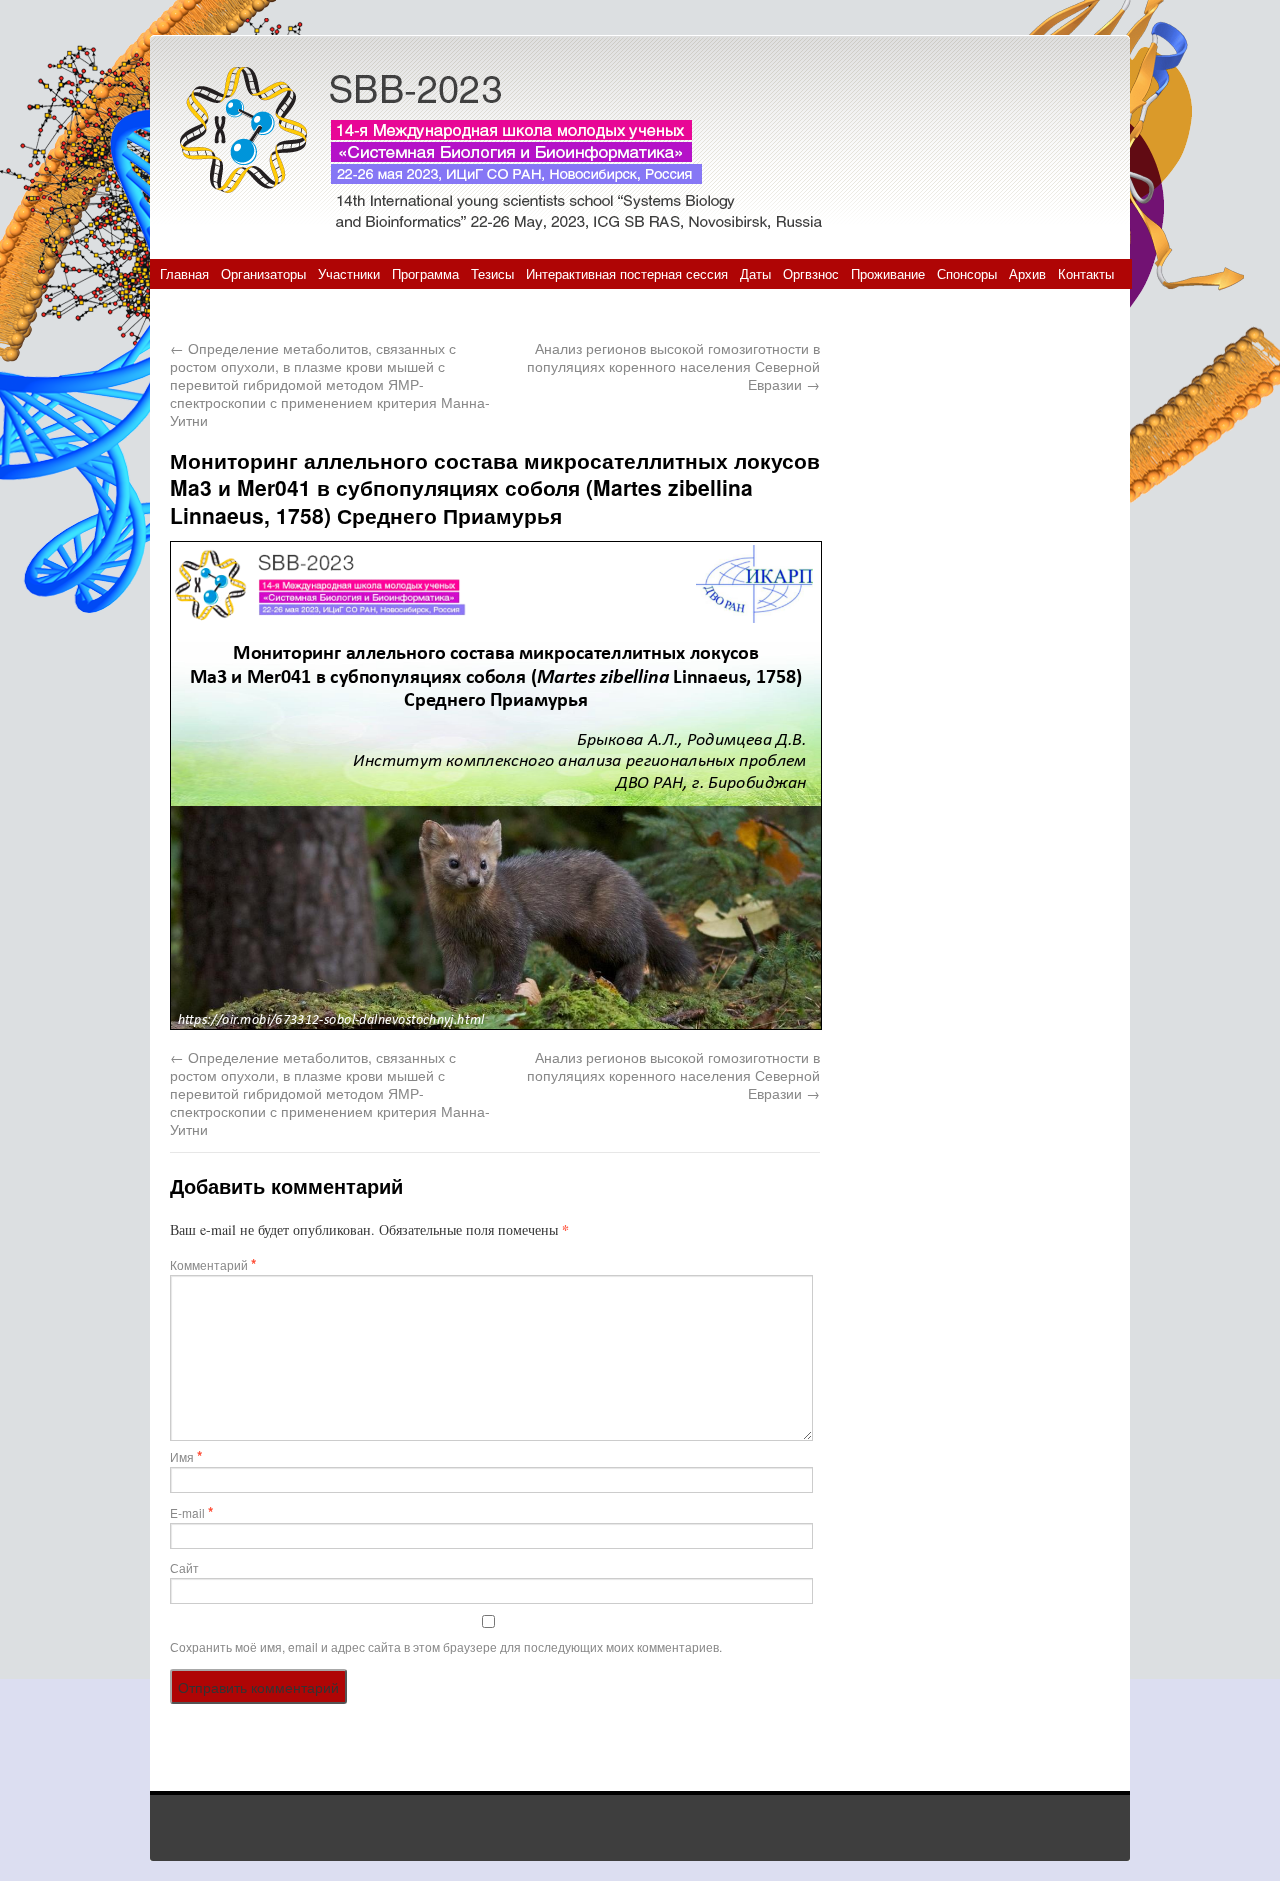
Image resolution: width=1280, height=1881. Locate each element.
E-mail (191, 1512)
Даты (755, 273)
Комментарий (213, 1264)
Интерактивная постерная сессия (627, 273)
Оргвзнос (811, 273)
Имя (186, 1456)
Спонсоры (967, 273)
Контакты (1086, 273)
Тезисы (492, 273)
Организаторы (263, 273)
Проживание (888, 273)
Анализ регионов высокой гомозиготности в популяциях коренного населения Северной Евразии (673, 366)
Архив (1027, 273)
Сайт (184, 1567)
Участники (349, 273)
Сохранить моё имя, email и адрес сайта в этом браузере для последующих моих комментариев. (446, 1646)
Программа (425, 273)
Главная (184, 273)
